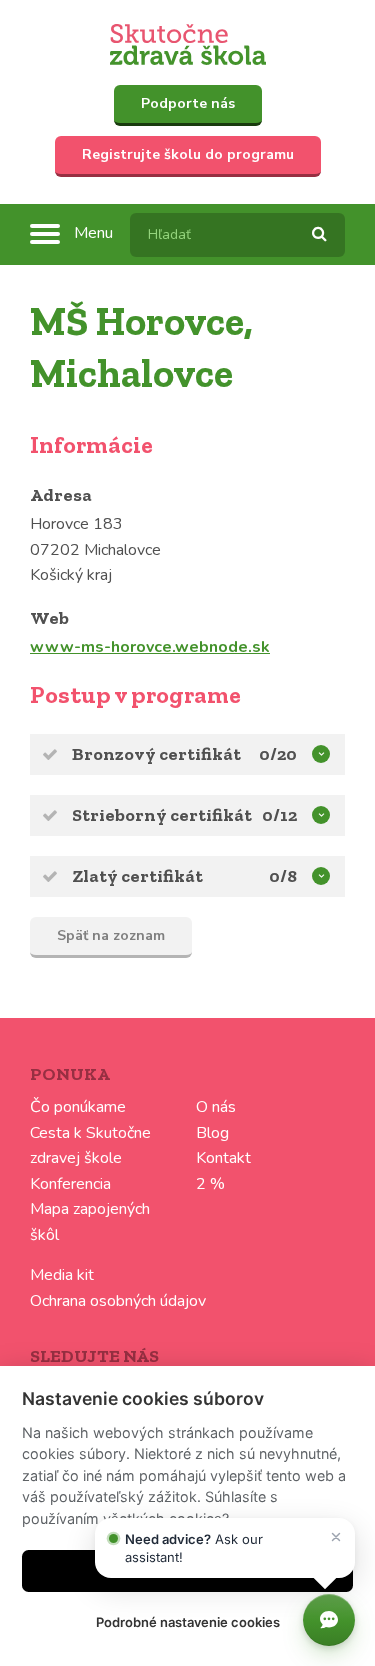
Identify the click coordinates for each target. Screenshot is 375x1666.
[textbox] (237, 235)
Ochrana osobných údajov (118, 1301)
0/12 (279, 815)
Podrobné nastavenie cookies (188, 1622)
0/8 (283, 876)
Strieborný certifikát (162, 815)
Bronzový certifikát (156, 754)
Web (49, 618)
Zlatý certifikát (137, 876)
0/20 (278, 754)
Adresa (61, 495)
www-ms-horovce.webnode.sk (150, 647)
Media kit (62, 1275)
